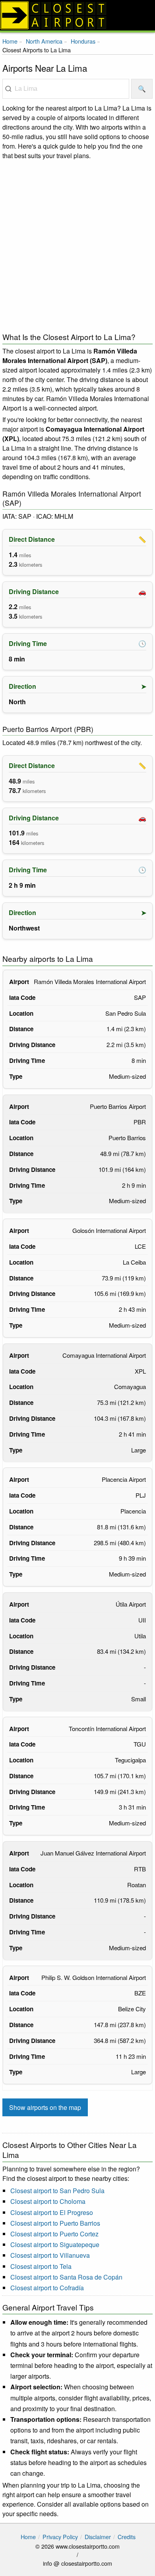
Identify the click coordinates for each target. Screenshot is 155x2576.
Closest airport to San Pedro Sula (57, 2191)
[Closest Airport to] (77, 15)
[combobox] (66, 89)
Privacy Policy (60, 2537)
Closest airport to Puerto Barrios (55, 2223)
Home (10, 41)
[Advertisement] (77, 244)
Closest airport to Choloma (48, 2201)
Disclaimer (98, 2537)
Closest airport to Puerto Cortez (54, 2234)
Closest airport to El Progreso (52, 2212)
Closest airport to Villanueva (50, 2255)
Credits (127, 2537)
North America (44, 41)
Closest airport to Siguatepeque (55, 2244)
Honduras (83, 41)
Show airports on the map (45, 2107)
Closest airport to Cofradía (47, 2288)
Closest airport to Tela (41, 2266)
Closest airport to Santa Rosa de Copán (66, 2277)
